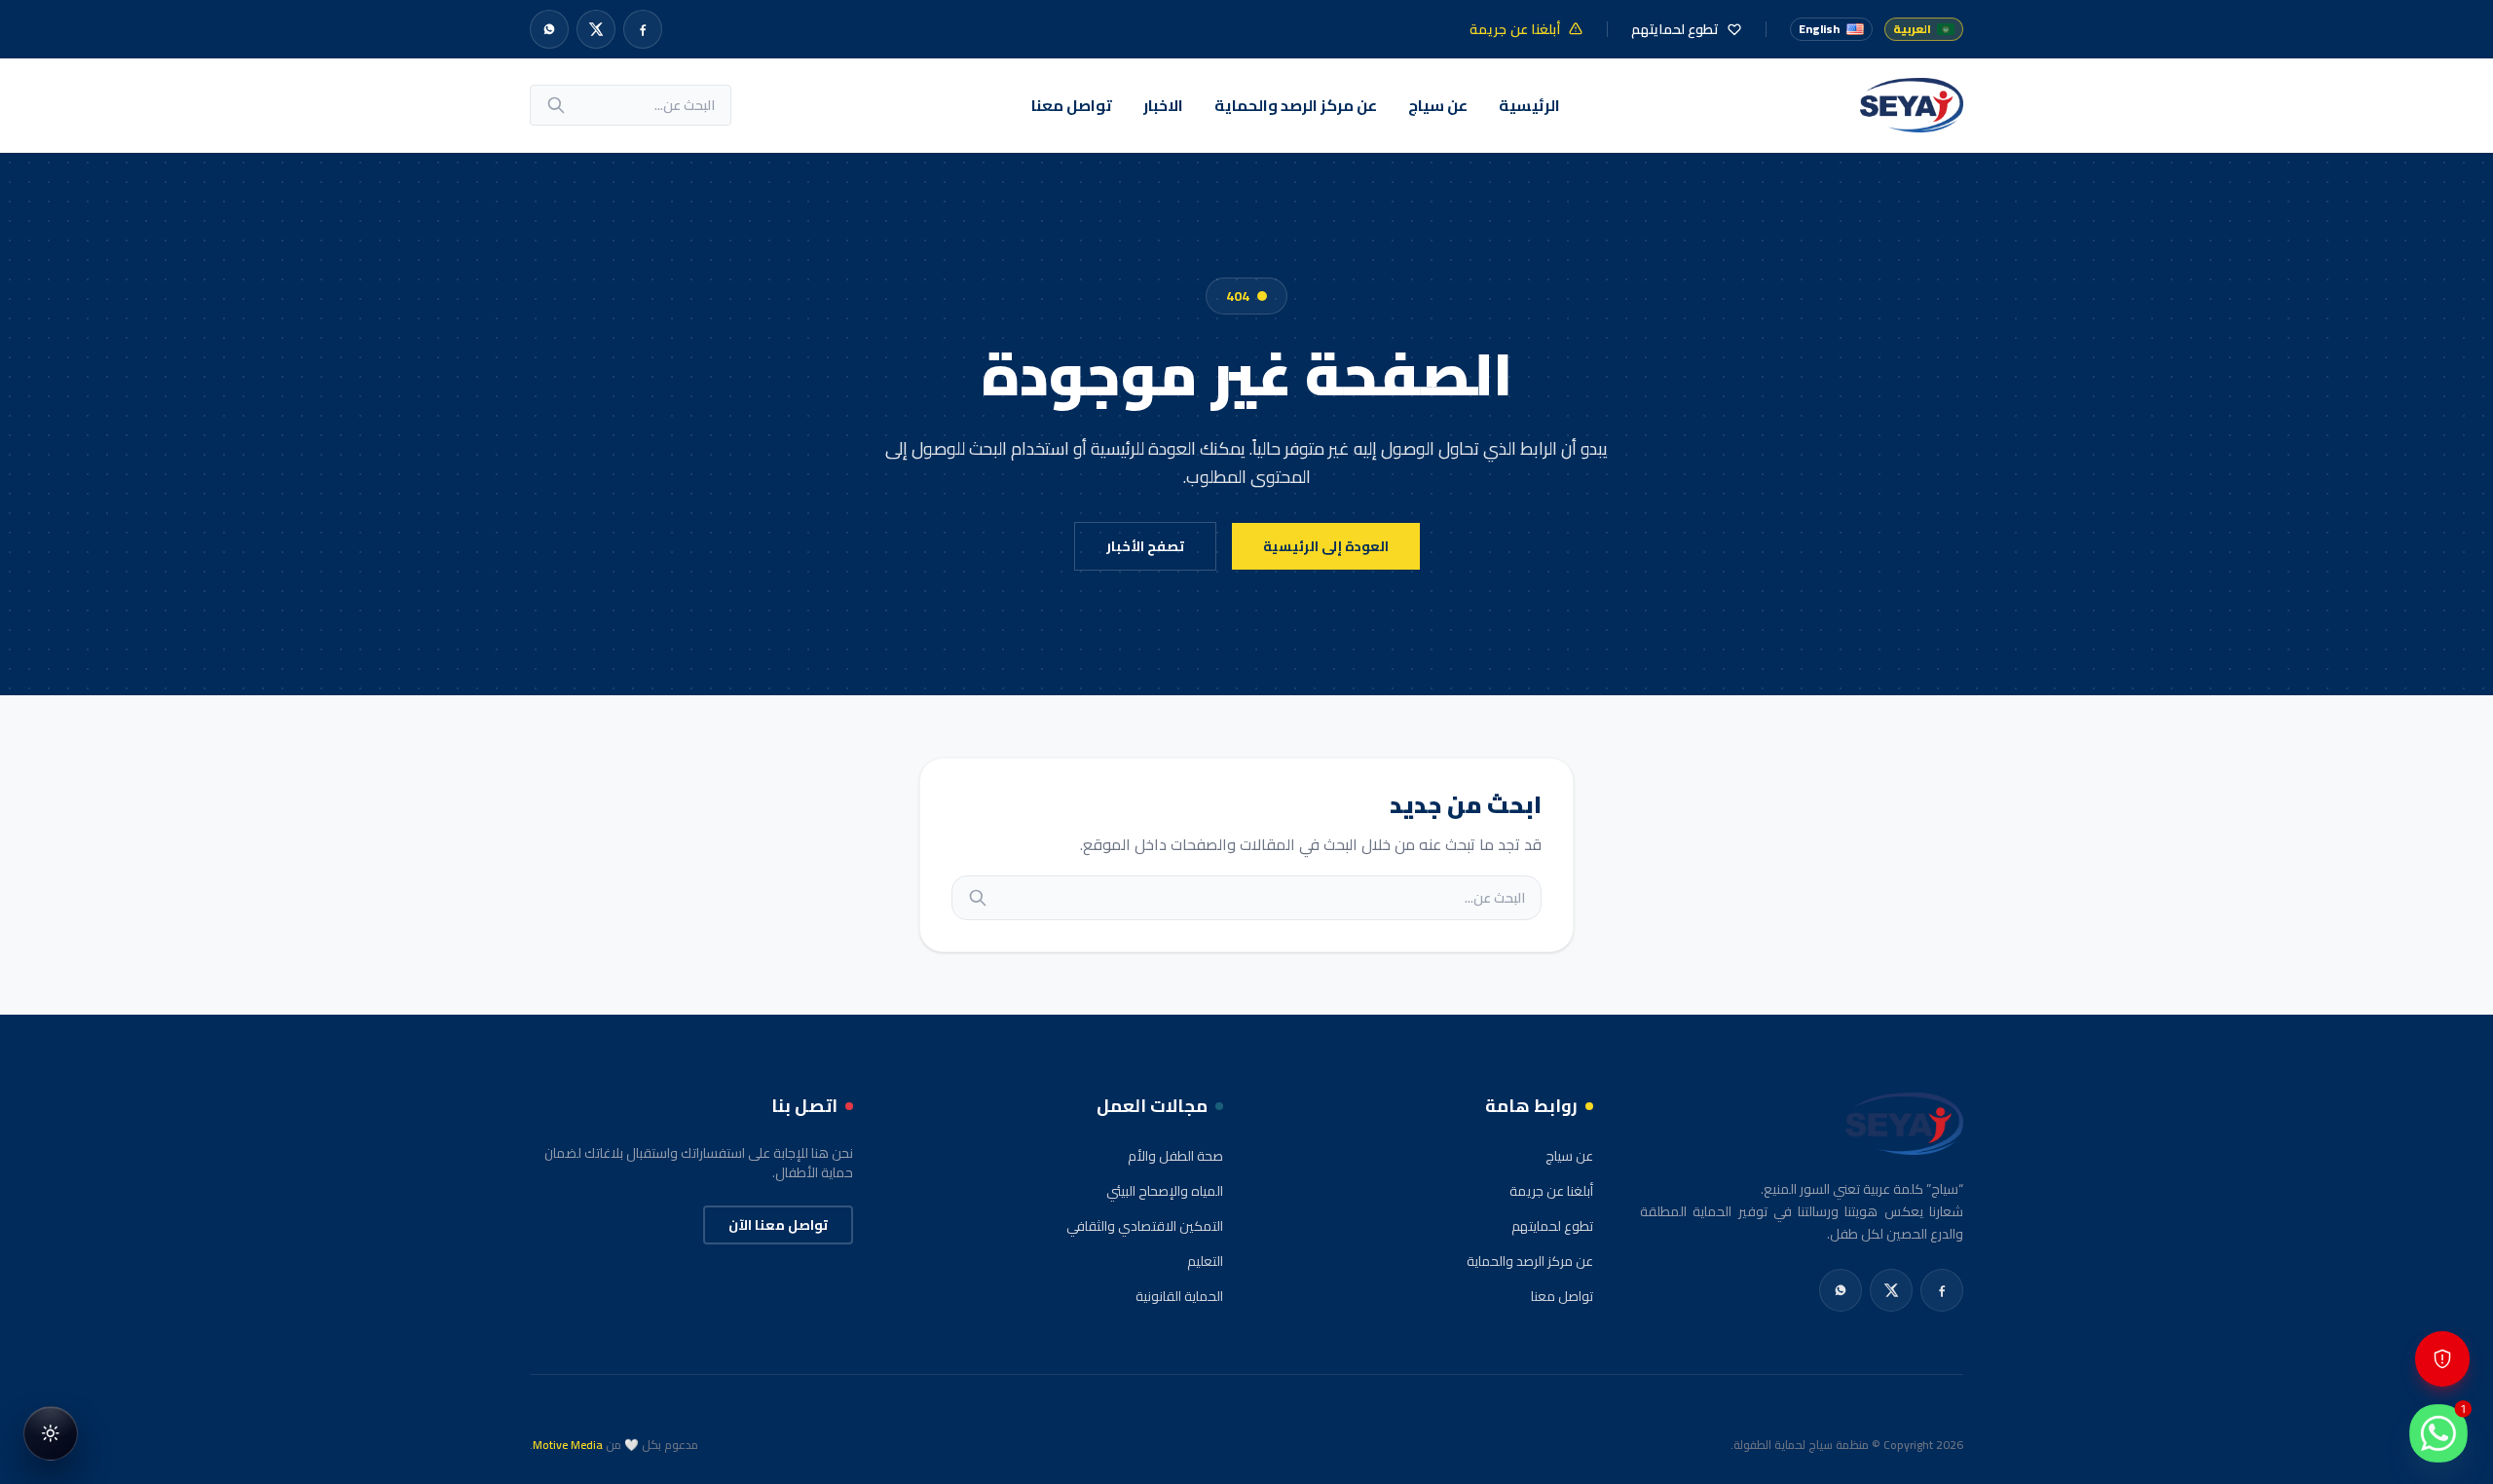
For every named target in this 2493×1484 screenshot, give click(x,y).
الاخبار (1163, 105)
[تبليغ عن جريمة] (2442, 1359)
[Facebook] (643, 29)
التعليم (1205, 1261)
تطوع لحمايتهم (1552, 1226)
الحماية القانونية (1179, 1296)
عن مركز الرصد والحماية (1296, 105)
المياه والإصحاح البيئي (1165, 1191)
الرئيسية (1529, 105)
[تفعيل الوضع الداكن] (51, 1433)
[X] (596, 29)
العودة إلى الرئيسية (1326, 546)
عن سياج (1438, 105)
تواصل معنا (1072, 105)
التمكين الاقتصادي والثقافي (1145, 1226)
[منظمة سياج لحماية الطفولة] (1912, 105)
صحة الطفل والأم (1175, 1156)
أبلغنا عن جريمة (1551, 1191)
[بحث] (556, 105)
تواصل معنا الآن (778, 1225)
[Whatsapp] (549, 29)
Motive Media (568, 1445)
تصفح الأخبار (1145, 546)
